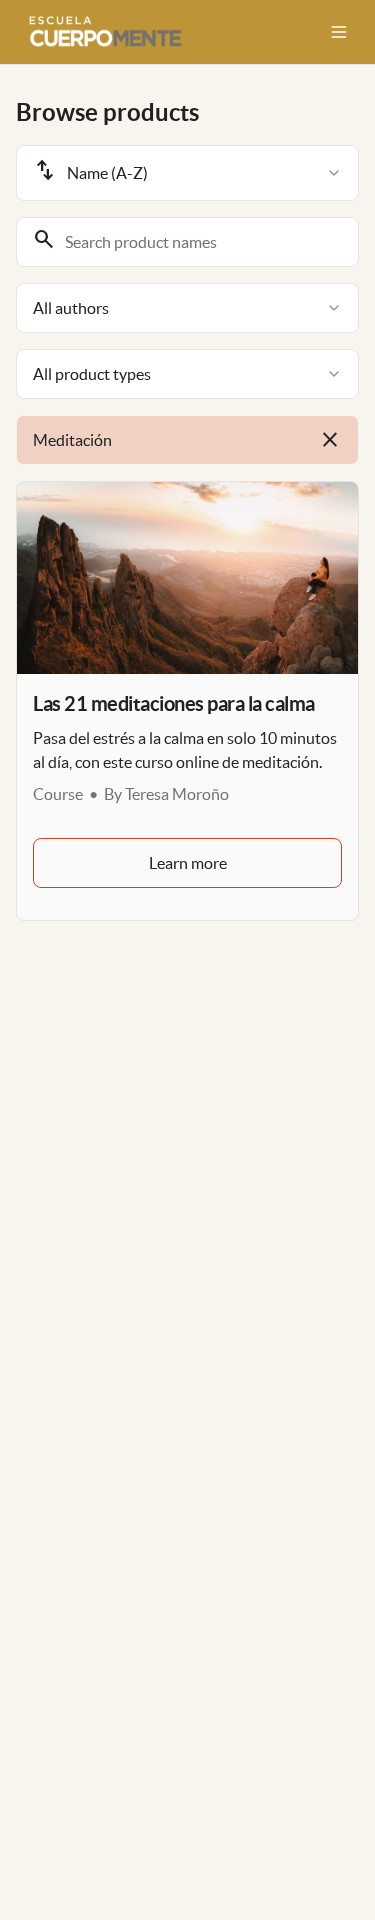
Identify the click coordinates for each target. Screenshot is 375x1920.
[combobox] (187, 173)
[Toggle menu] (339, 32)
